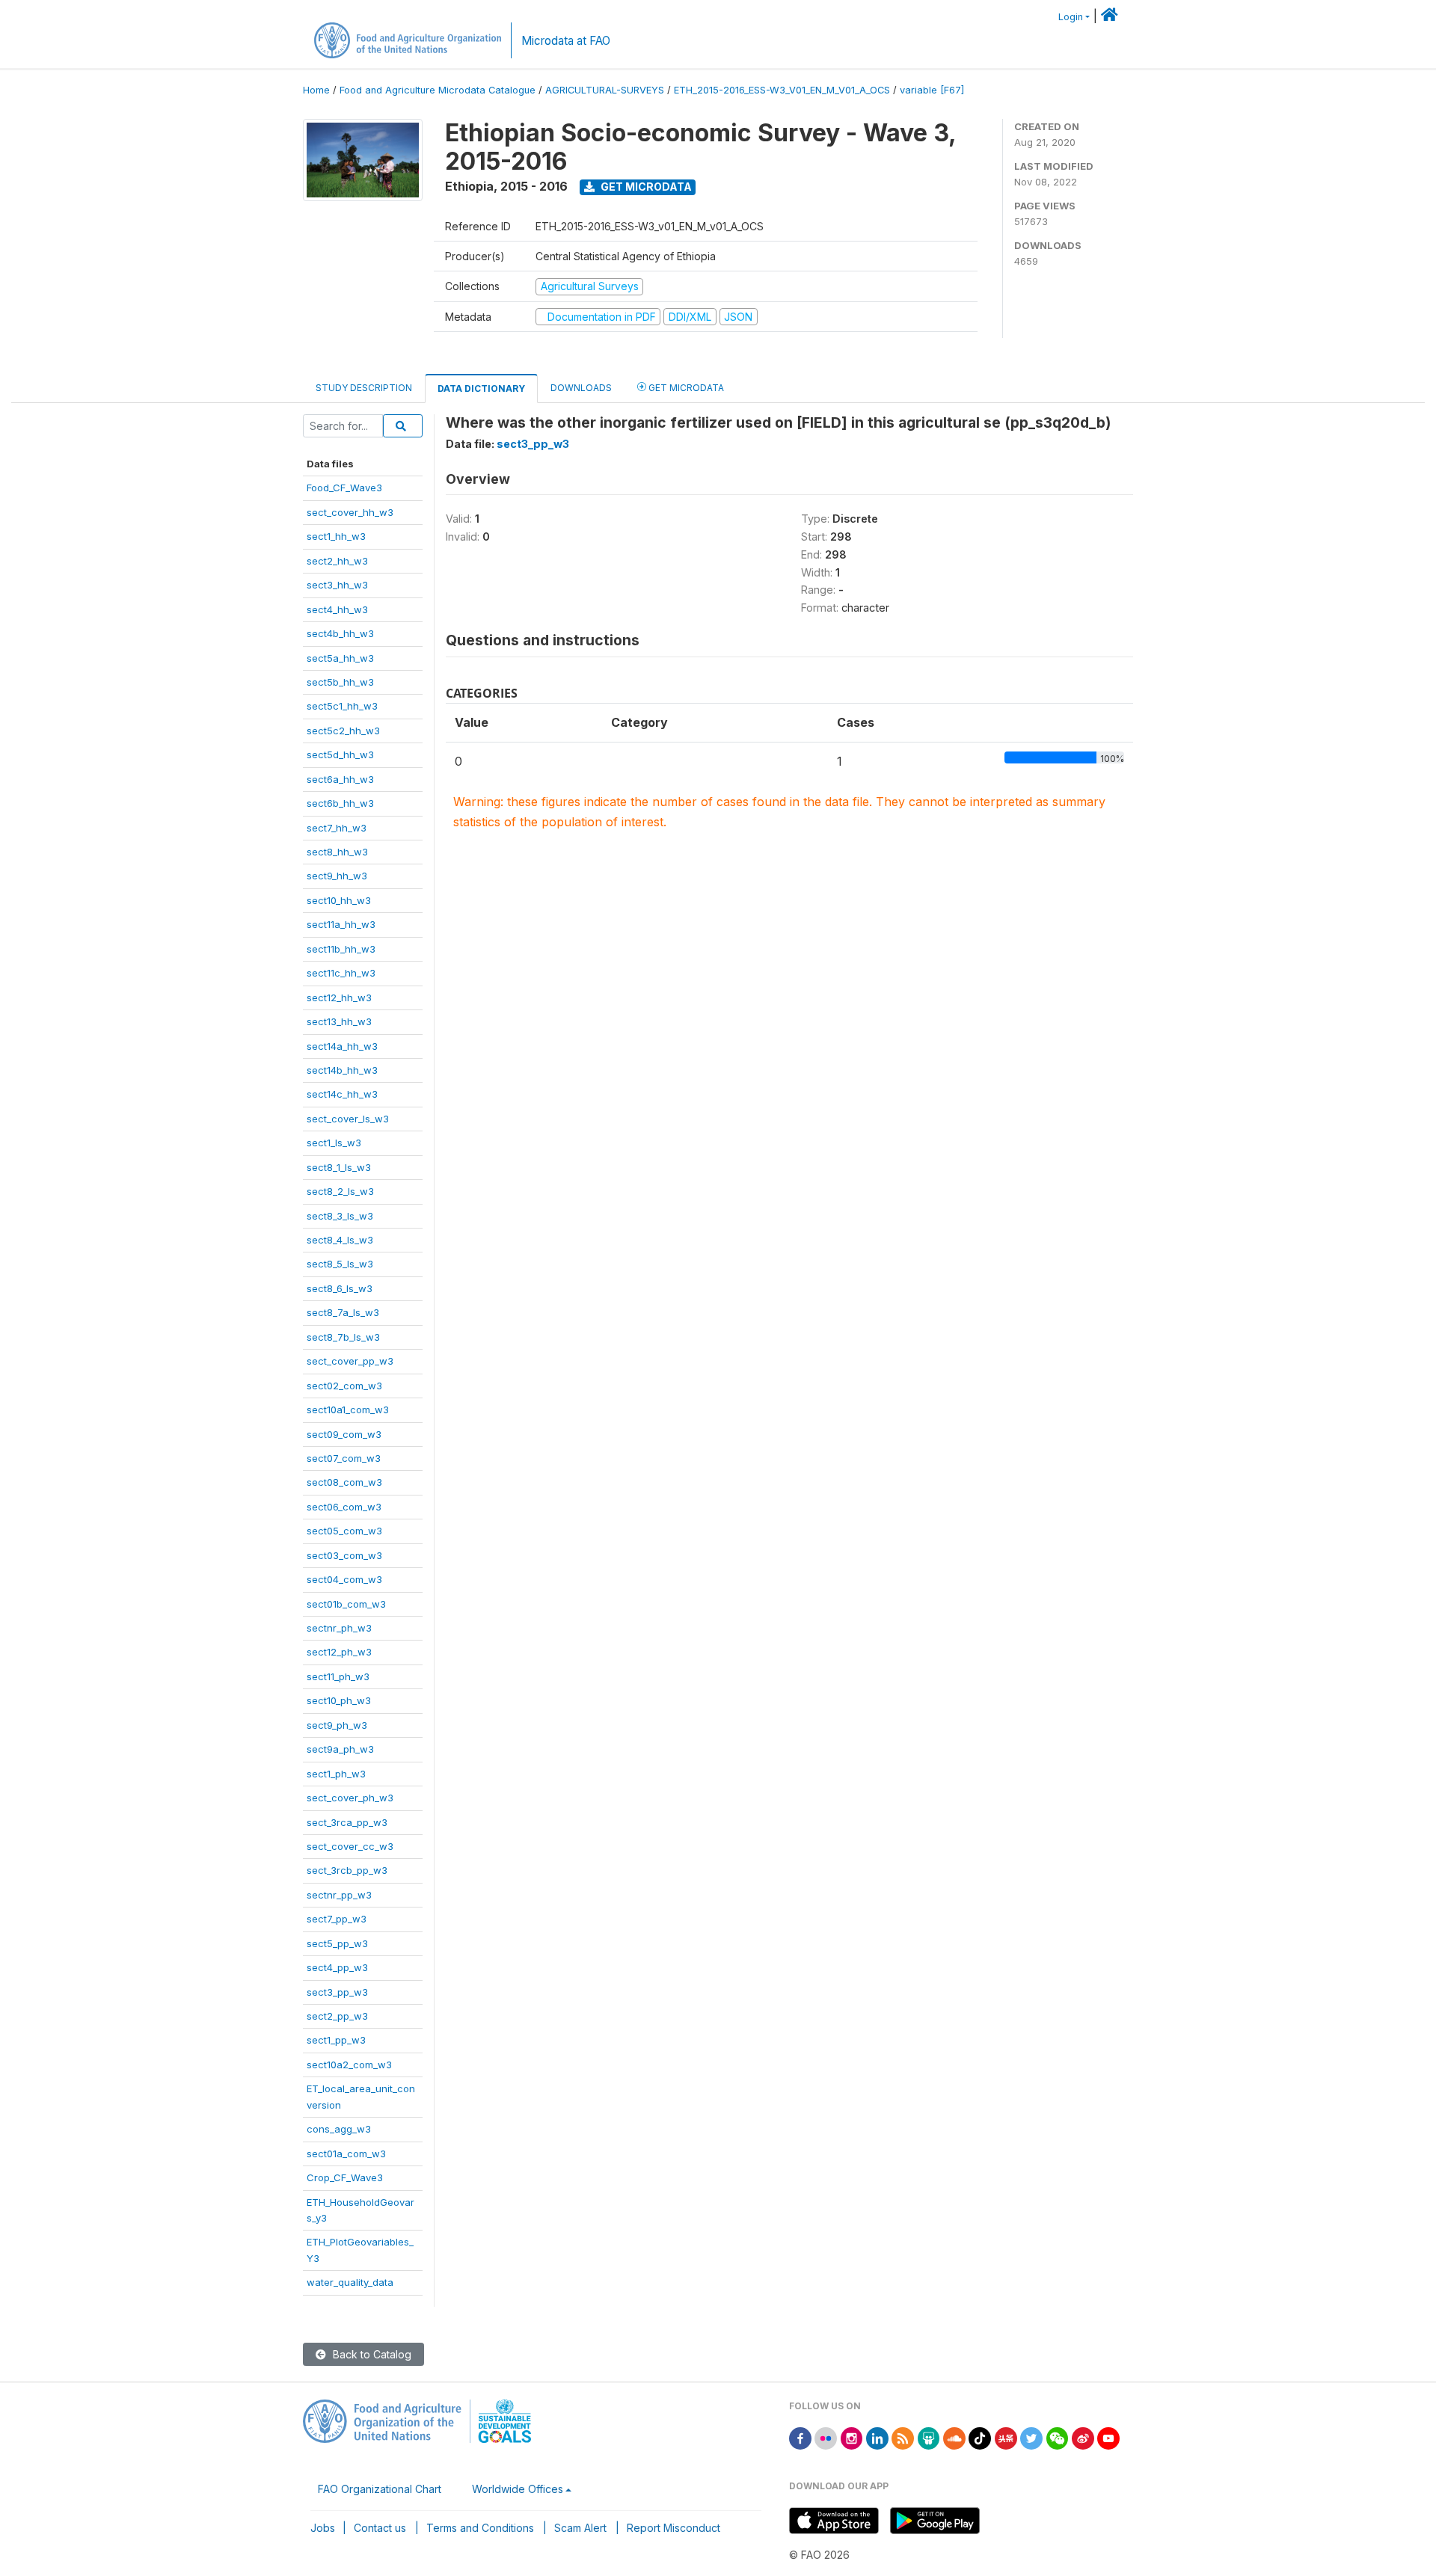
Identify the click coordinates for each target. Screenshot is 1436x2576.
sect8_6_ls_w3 (340, 1288)
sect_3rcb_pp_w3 (347, 1870)
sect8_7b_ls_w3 (343, 1337)
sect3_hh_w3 (337, 585)
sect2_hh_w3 (337, 561)
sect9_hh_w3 (337, 876)
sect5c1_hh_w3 (342, 706)
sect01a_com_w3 (346, 2154)
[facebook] (800, 2437)
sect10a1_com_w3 (348, 1410)
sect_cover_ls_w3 (348, 1119)
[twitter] (1031, 2437)
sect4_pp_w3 (337, 1967)
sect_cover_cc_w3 (350, 1846)
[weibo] (1083, 2437)
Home (316, 90)
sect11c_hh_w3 (341, 973)
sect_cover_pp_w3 (350, 1361)
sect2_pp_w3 (337, 2016)
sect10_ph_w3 (339, 1700)
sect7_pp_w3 (337, 1919)
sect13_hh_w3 (339, 1021)
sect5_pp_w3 (337, 1943)
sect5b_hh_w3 (340, 682)
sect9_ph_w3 (337, 1725)
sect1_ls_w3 (334, 1143)
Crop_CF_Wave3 (345, 2177)
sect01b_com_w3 (346, 1604)
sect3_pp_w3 (337, 1992)
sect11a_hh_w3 (341, 924)
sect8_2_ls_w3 (340, 1191)
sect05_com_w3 (344, 1531)
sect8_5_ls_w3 (340, 1264)
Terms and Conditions (480, 2528)
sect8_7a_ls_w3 (343, 1312)
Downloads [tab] (581, 388)
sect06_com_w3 (344, 1507)
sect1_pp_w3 (336, 2040)
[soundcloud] (954, 2437)
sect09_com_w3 (344, 1434)
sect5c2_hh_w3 (343, 731)
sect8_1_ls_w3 (339, 1167)
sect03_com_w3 (344, 1555)
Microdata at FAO (566, 41)
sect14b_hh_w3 (342, 1070)
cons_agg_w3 (339, 2129)
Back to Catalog (371, 2354)
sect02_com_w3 (344, 1386)
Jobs (323, 2528)
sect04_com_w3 (344, 1579)
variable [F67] (932, 90)
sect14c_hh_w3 (342, 1094)
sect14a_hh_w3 (342, 1046)
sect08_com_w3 (344, 1482)
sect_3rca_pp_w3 (347, 1822)
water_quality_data (350, 2282)
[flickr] (826, 2437)
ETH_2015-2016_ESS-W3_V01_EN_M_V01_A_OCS (782, 90)
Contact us (380, 2528)
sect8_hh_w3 (337, 852)
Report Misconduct (673, 2528)
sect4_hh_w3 (337, 609)
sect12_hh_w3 (339, 997)
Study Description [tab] (364, 388)
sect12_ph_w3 (339, 1652)
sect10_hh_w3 (339, 900)
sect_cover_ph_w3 (350, 1798)
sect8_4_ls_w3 (340, 1240)
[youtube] (1108, 2437)
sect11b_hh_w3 (341, 949)
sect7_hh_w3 (337, 828)
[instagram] (852, 2437)
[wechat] (1058, 2437)
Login (1071, 17)
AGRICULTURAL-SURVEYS (605, 90)
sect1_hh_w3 (336, 536)
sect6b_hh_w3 (340, 803)
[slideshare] (929, 2437)
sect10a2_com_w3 (349, 2065)
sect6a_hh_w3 (340, 779)
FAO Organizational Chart (380, 2489)
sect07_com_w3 (344, 1458)
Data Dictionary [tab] (481, 388)
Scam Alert (580, 2528)
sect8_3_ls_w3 (340, 1216)
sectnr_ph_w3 (339, 1628)
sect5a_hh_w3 (340, 658)
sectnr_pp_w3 (339, 1895)
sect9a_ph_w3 (340, 1749)
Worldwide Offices (518, 2489)
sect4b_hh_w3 (340, 633)
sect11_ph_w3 (338, 1676)
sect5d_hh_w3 (340, 754)
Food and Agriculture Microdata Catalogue (438, 90)
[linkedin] (877, 2437)
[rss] (903, 2437)
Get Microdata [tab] (685, 388)
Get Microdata (645, 187)
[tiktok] (980, 2437)
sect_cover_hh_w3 (350, 512)
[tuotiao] (1006, 2437)
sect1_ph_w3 (336, 1774)
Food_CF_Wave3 (344, 488)
